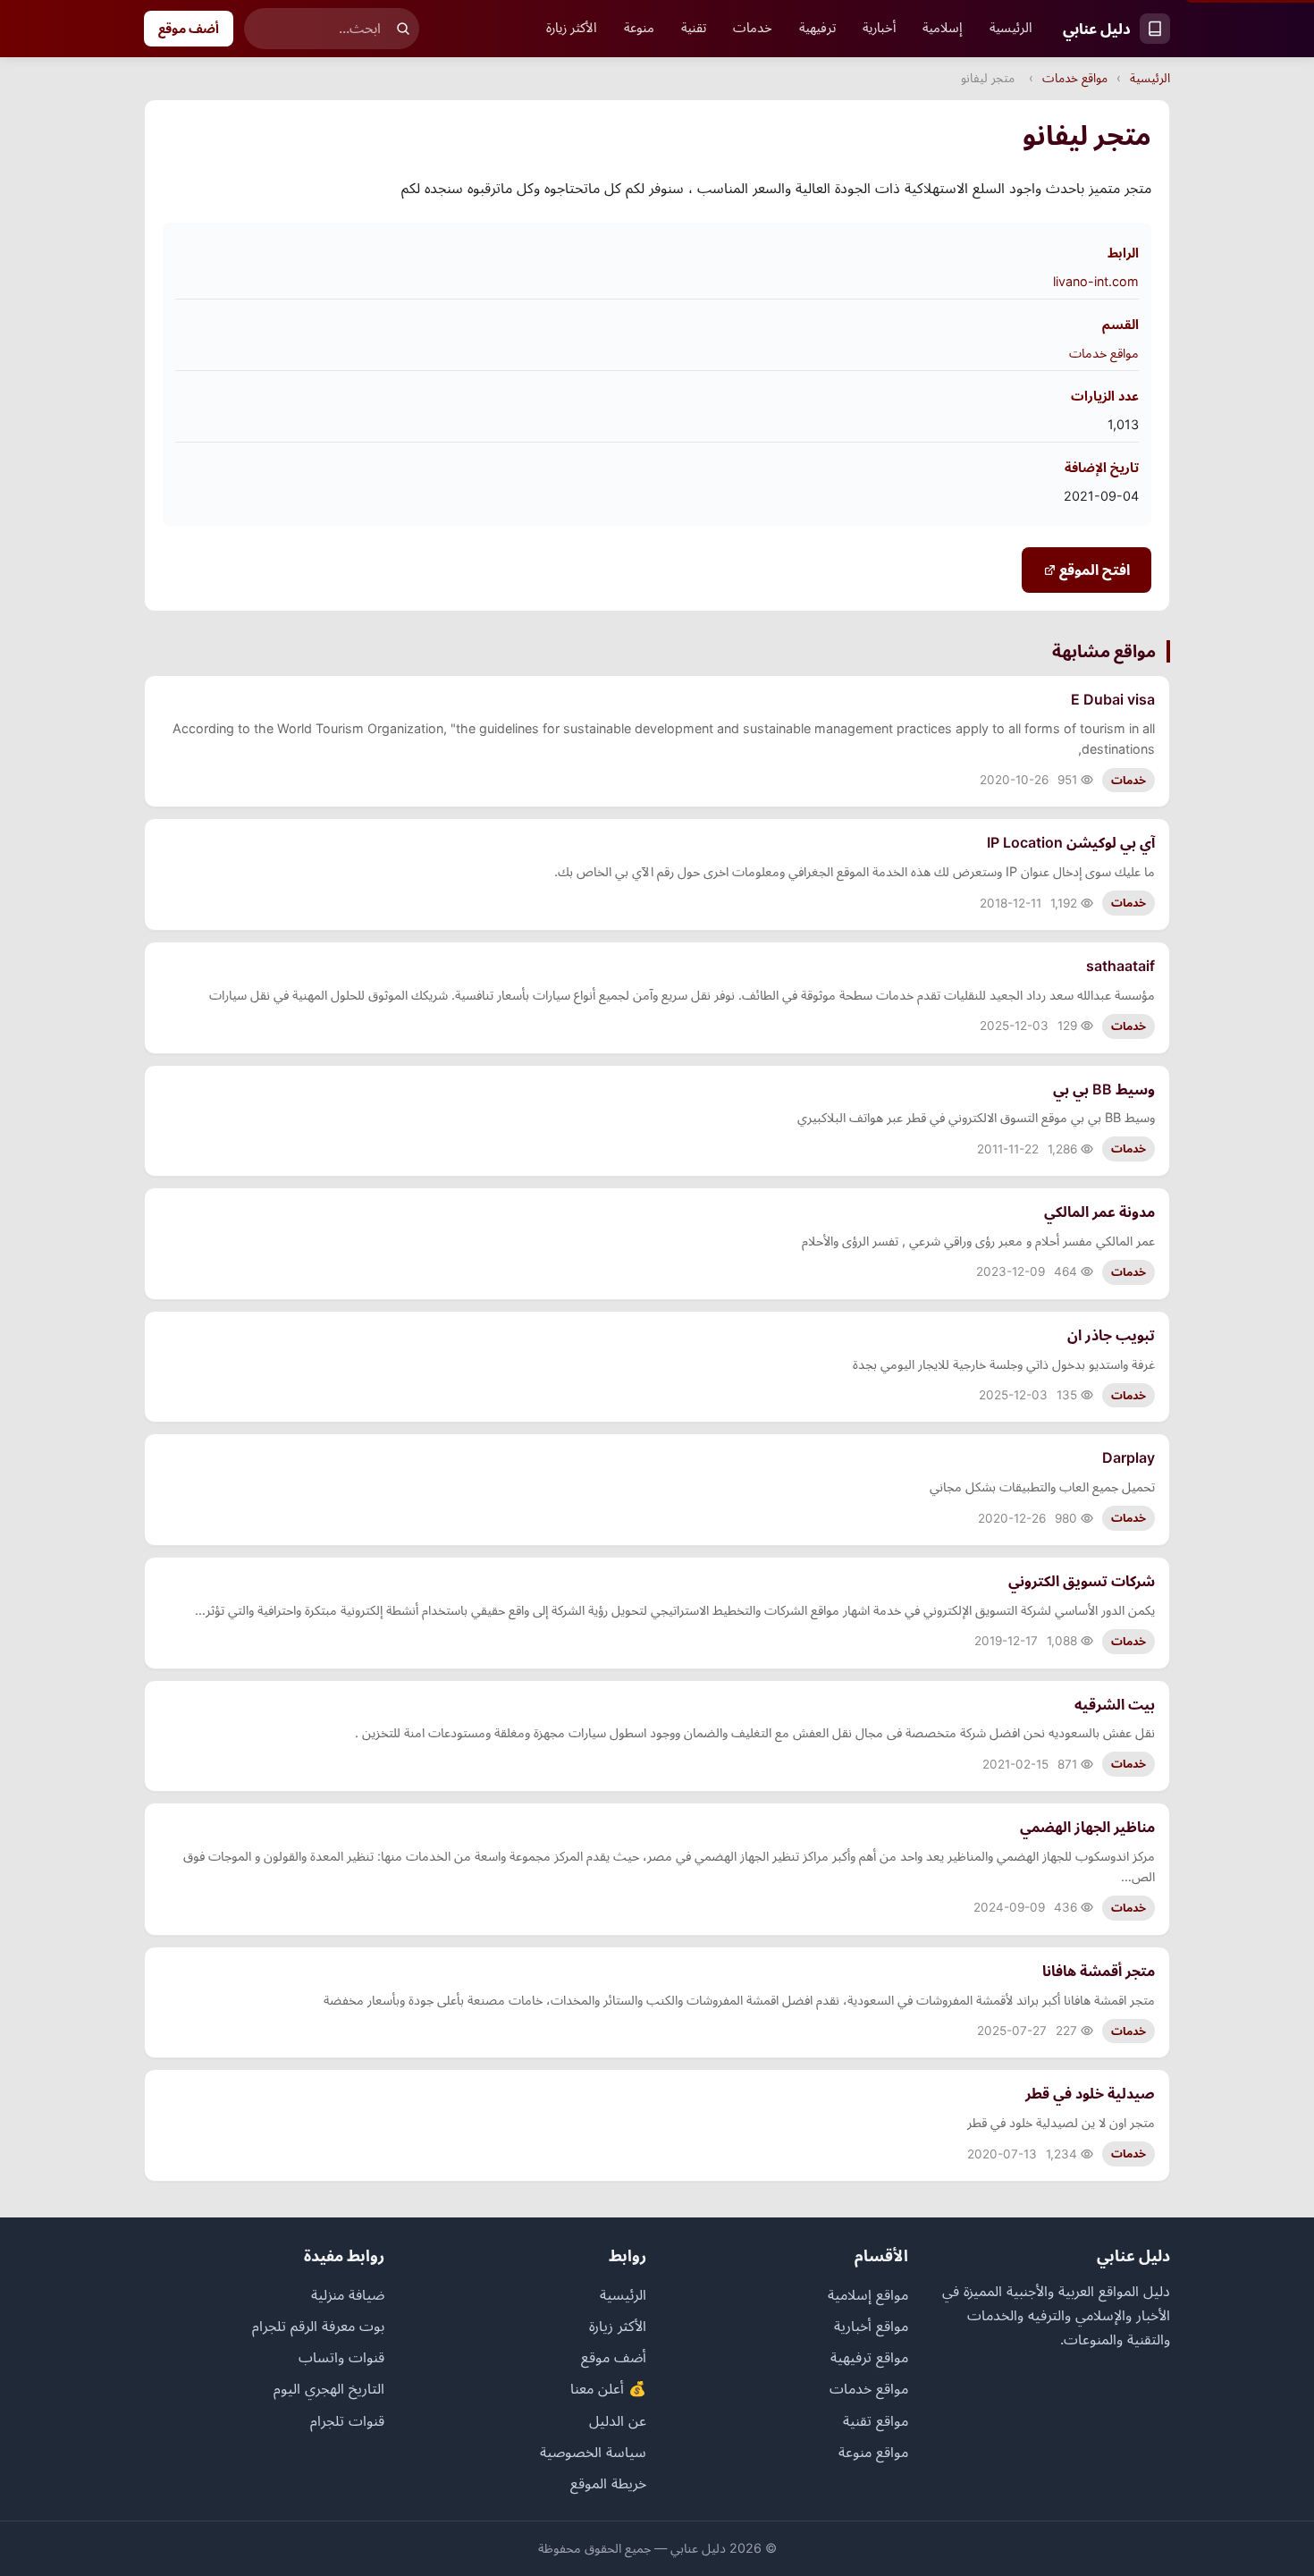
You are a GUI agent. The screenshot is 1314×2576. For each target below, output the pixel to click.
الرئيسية (1011, 28)
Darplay (1129, 1457)
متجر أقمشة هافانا (1099, 1971)
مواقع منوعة (873, 2452)
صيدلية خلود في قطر (1090, 2093)
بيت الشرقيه (1115, 1704)
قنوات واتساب (341, 2357)
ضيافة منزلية (348, 2294)
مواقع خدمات (1075, 78)
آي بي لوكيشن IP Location (1071, 842)
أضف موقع (189, 28)
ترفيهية (817, 28)
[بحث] (403, 29)
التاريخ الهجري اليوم (329, 2388)
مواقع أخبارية (871, 2326)
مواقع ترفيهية (869, 2357)
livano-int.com (1096, 281)
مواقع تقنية (876, 2420)
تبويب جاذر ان (1111, 1335)
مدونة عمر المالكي (1099, 1212)
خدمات (753, 28)
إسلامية (943, 28)
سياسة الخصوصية (593, 2452)
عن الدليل (618, 2420)
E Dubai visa (1113, 699)
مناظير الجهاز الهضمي (1087, 1827)
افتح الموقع (1093, 570)
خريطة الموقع (608, 2483)
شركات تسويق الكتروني (1082, 1581)
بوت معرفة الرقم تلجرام (318, 2326)
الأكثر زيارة (572, 28)
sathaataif (1120, 966)
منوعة (639, 28)
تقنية (694, 28)
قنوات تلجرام (347, 2420)
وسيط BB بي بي (1104, 1089)
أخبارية (879, 28)
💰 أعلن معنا (608, 2388)
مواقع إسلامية (868, 2294)
